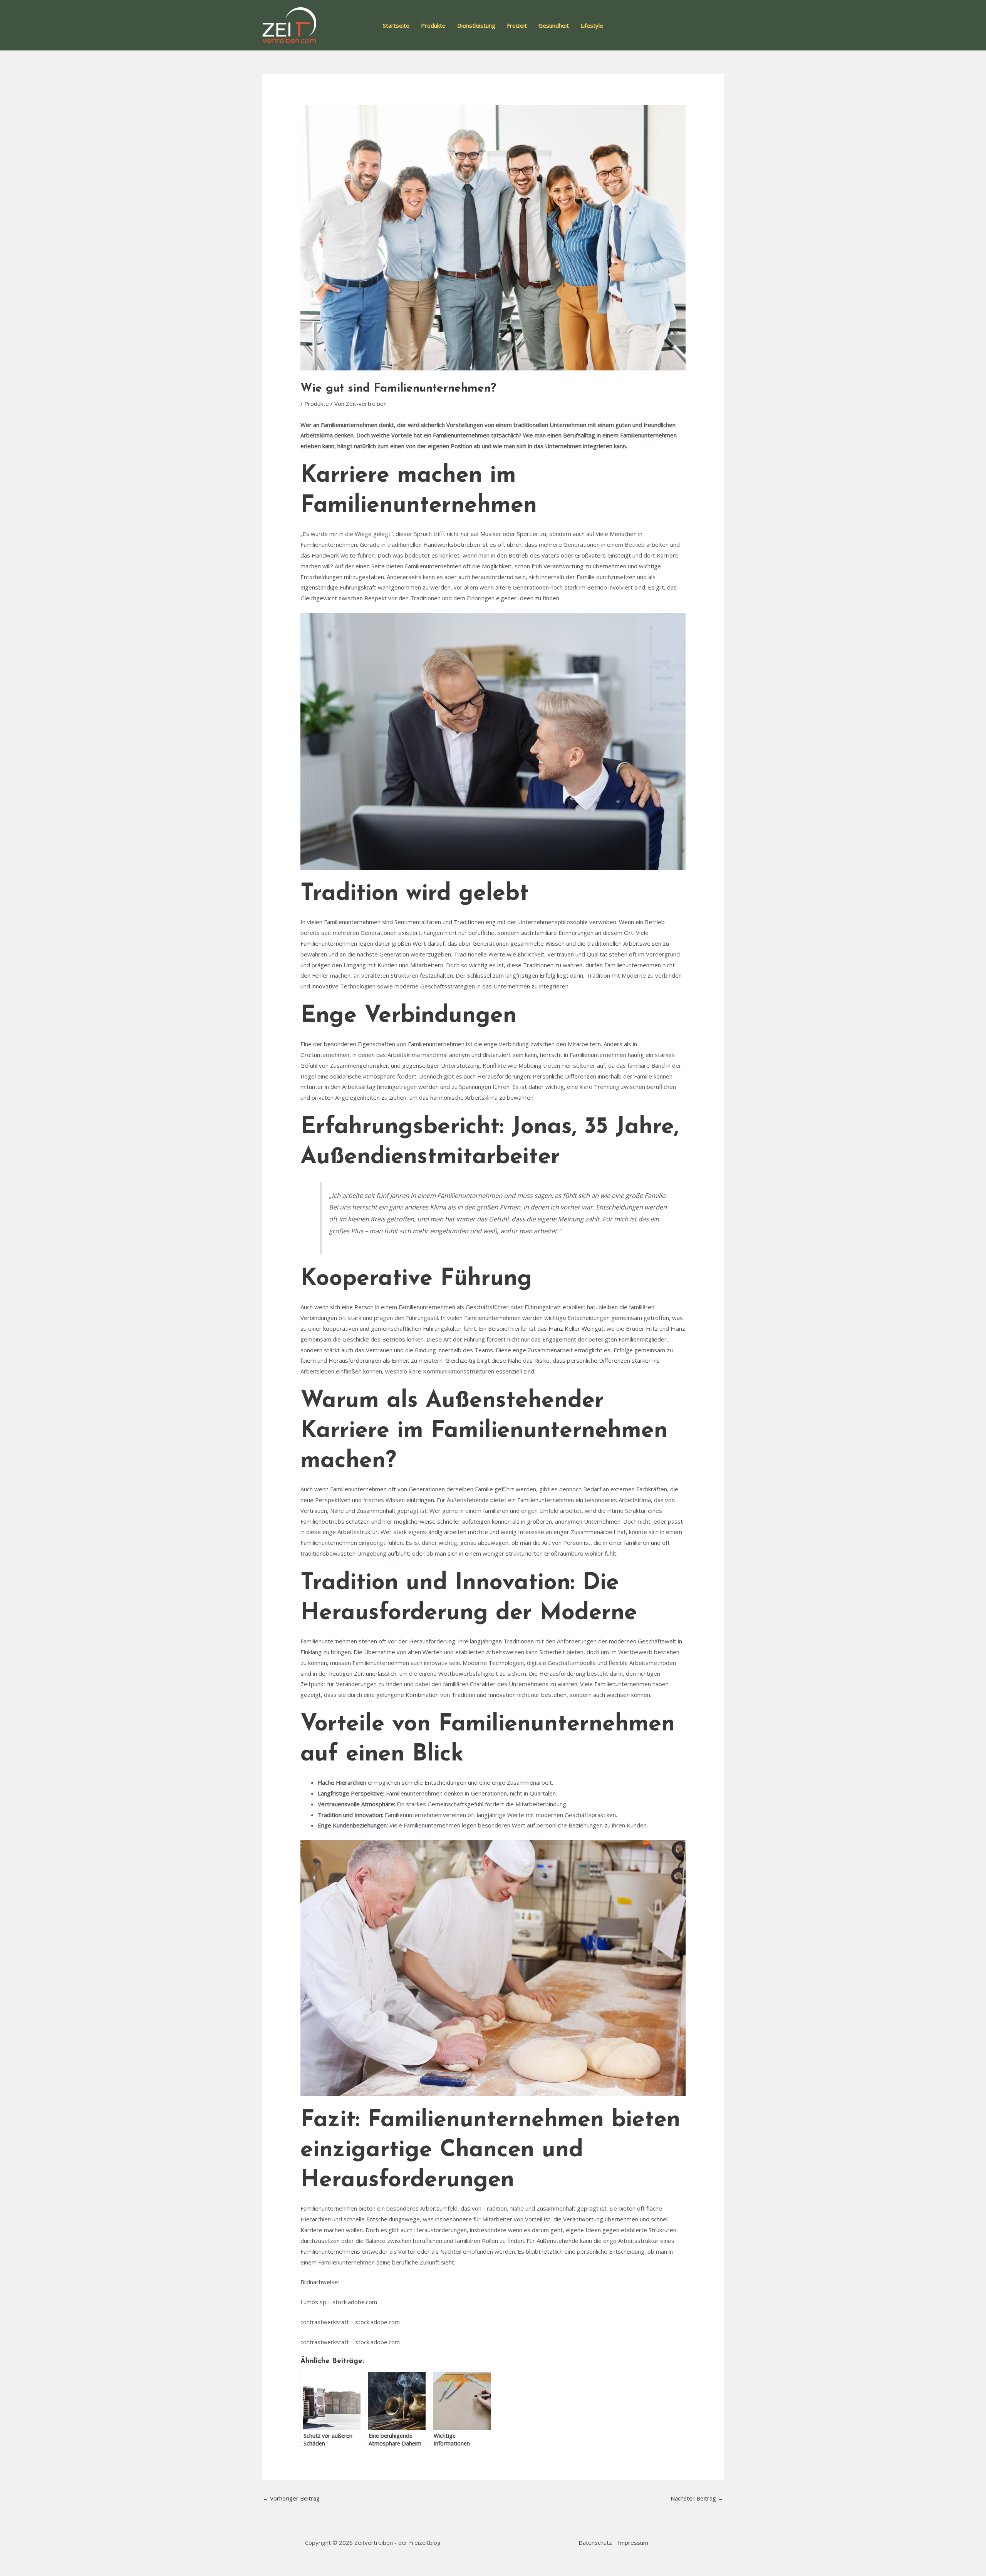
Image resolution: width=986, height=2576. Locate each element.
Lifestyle (592, 25)
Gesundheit (554, 25)
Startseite (396, 25)
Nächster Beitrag (697, 2498)
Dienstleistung (476, 25)
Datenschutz (595, 2543)
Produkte (433, 25)
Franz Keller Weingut (576, 1328)
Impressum (633, 2543)
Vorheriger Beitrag (291, 2498)
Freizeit (517, 25)
